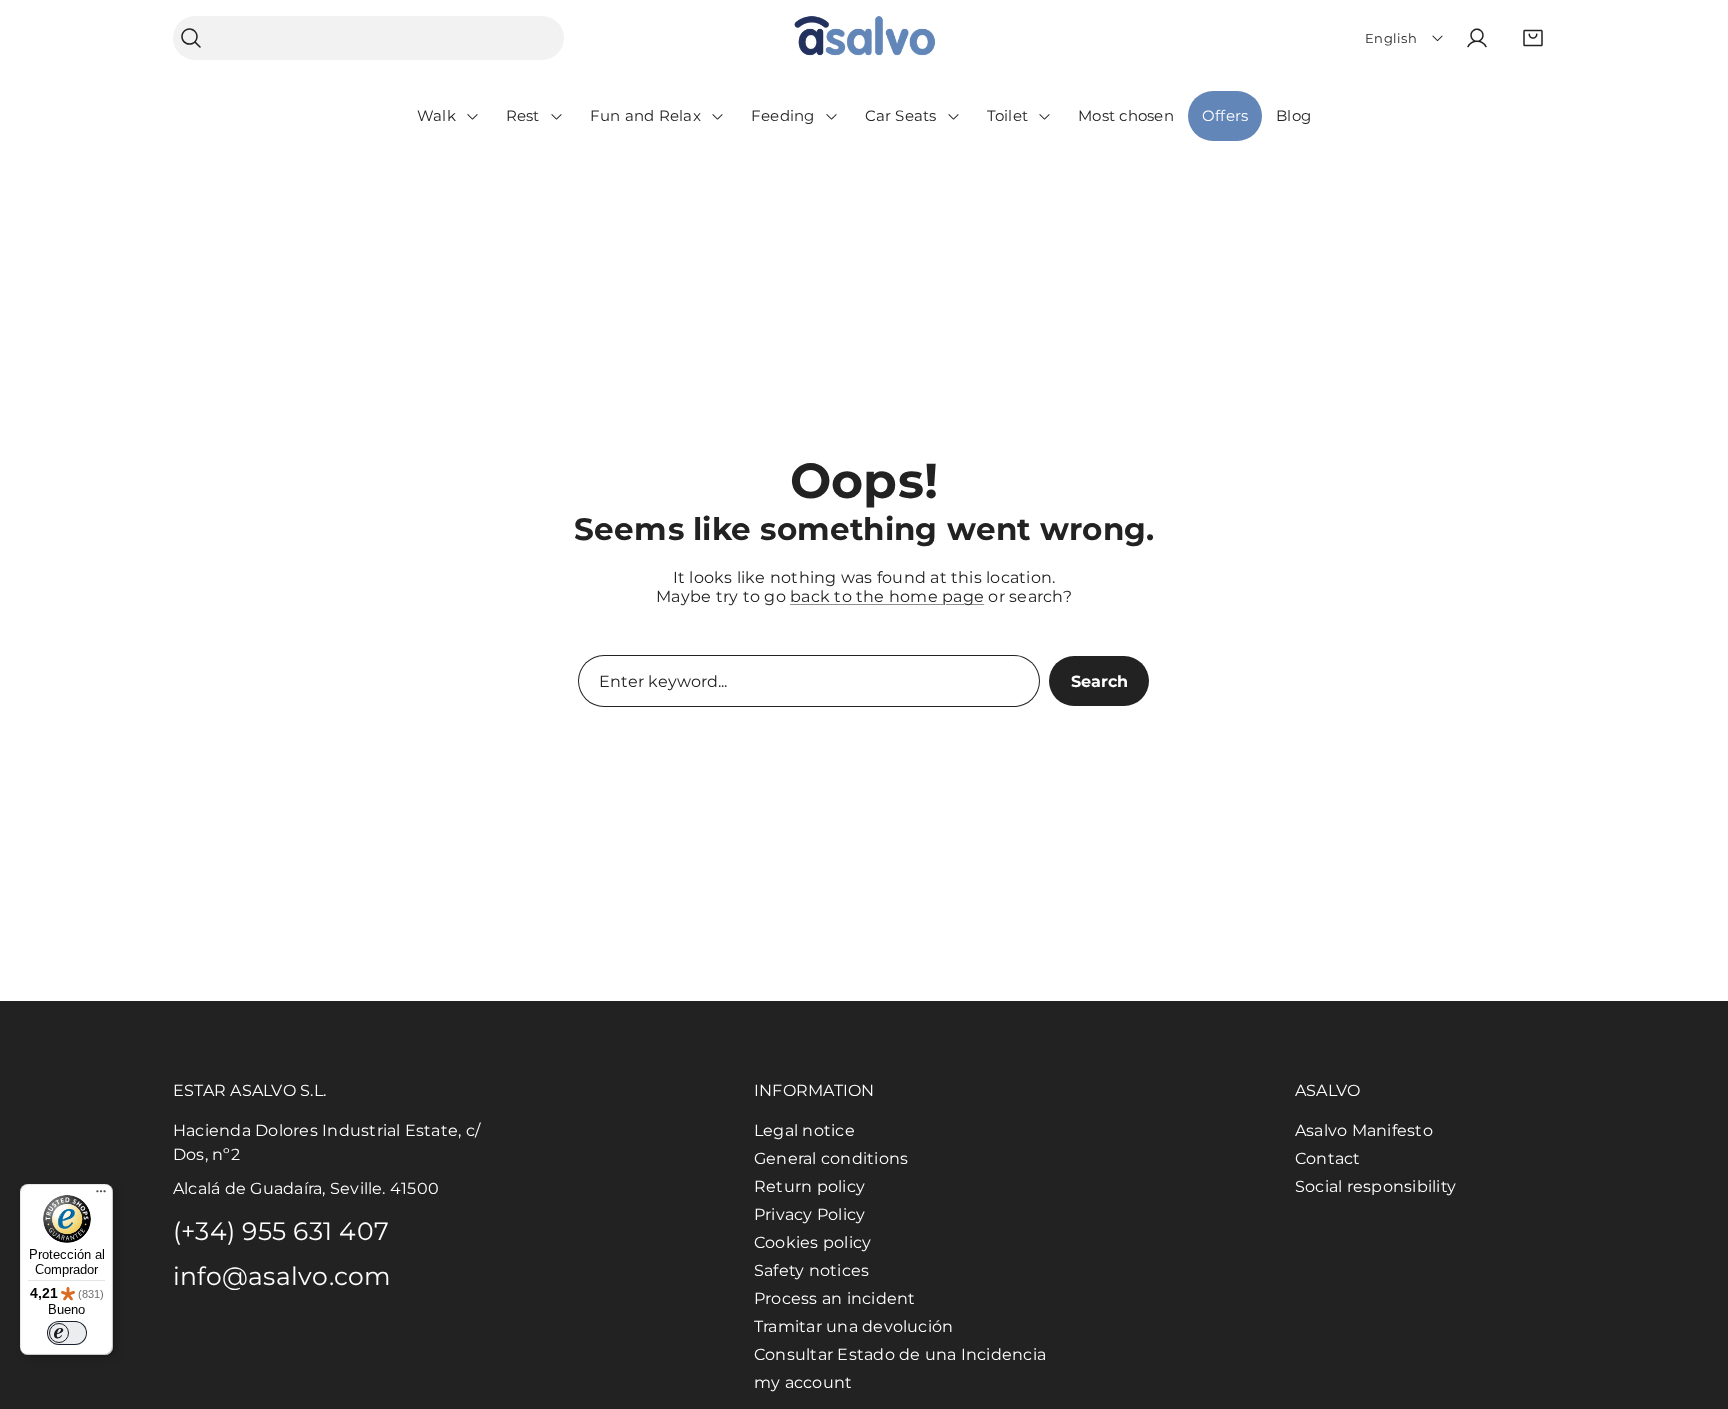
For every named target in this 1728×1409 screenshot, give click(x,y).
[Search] (191, 38)
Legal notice (804, 1130)
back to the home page (887, 596)
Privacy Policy (809, 1214)
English (1391, 38)
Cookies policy (812, 1242)
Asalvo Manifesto (1364, 1130)
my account (803, 1382)
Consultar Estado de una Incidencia (900, 1354)
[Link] (864, 38)
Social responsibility (1375, 1186)
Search (1099, 681)
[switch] (67, 1333)
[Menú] (101, 1196)
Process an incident (835, 1298)
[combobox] (368, 38)
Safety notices (811, 1270)
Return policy (809, 1186)
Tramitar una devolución (854, 1326)
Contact (1328, 1158)
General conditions (831, 1158)
